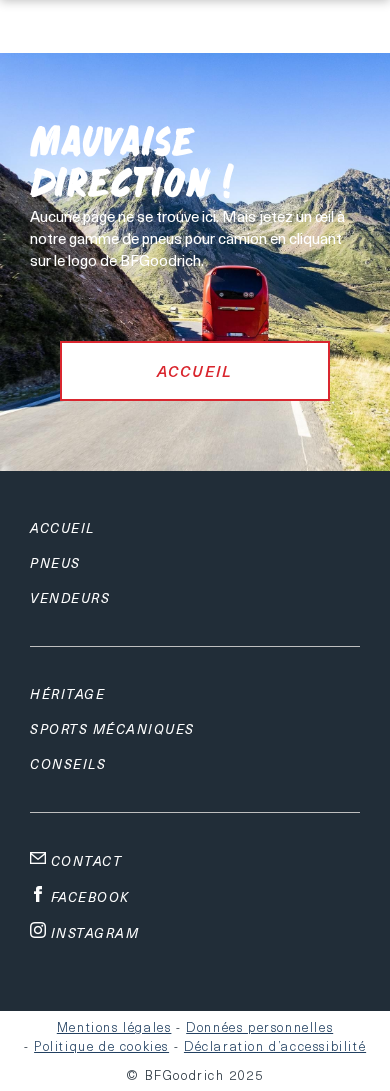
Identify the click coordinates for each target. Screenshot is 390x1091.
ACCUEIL (195, 371)
